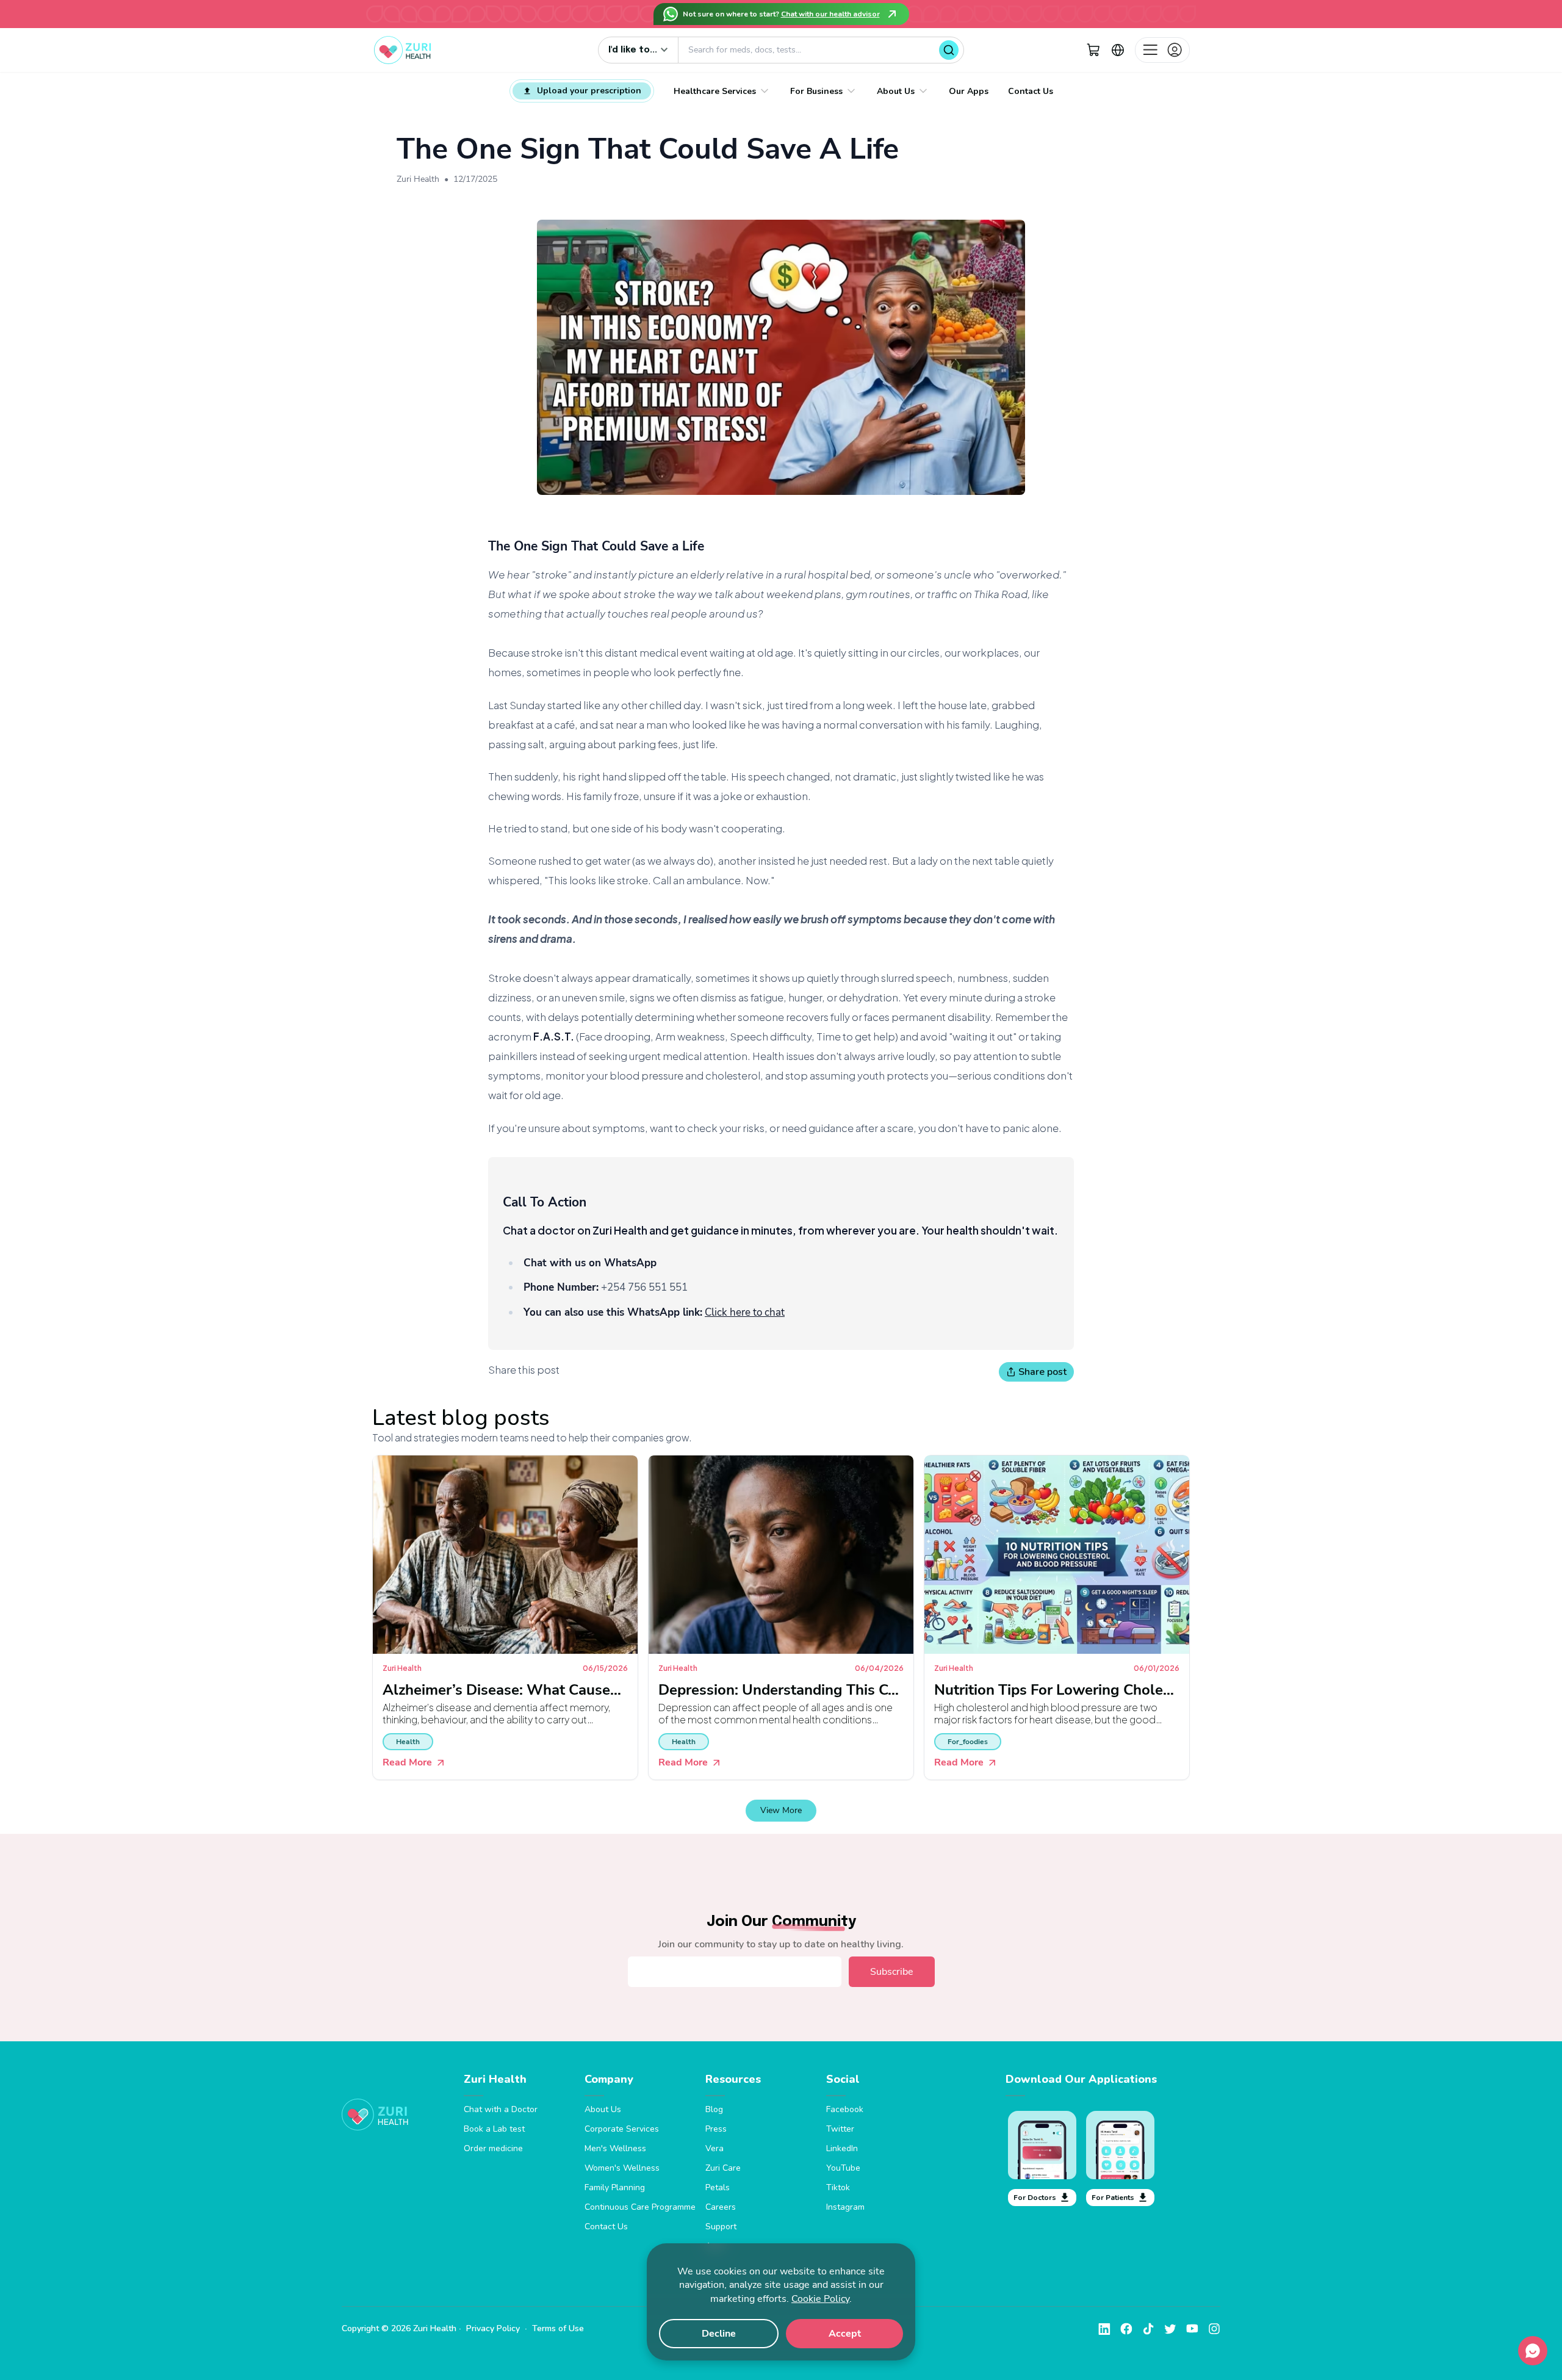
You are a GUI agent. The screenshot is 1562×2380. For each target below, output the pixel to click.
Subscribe (892, 1972)
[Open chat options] (1533, 2351)
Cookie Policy (820, 2299)
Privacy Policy (493, 2328)
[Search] (949, 50)
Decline (719, 2334)
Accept (845, 2334)
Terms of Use (558, 2328)
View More (781, 1810)
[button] (1093, 50)
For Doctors (1035, 2198)
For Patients (1113, 2198)
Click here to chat (745, 1312)
